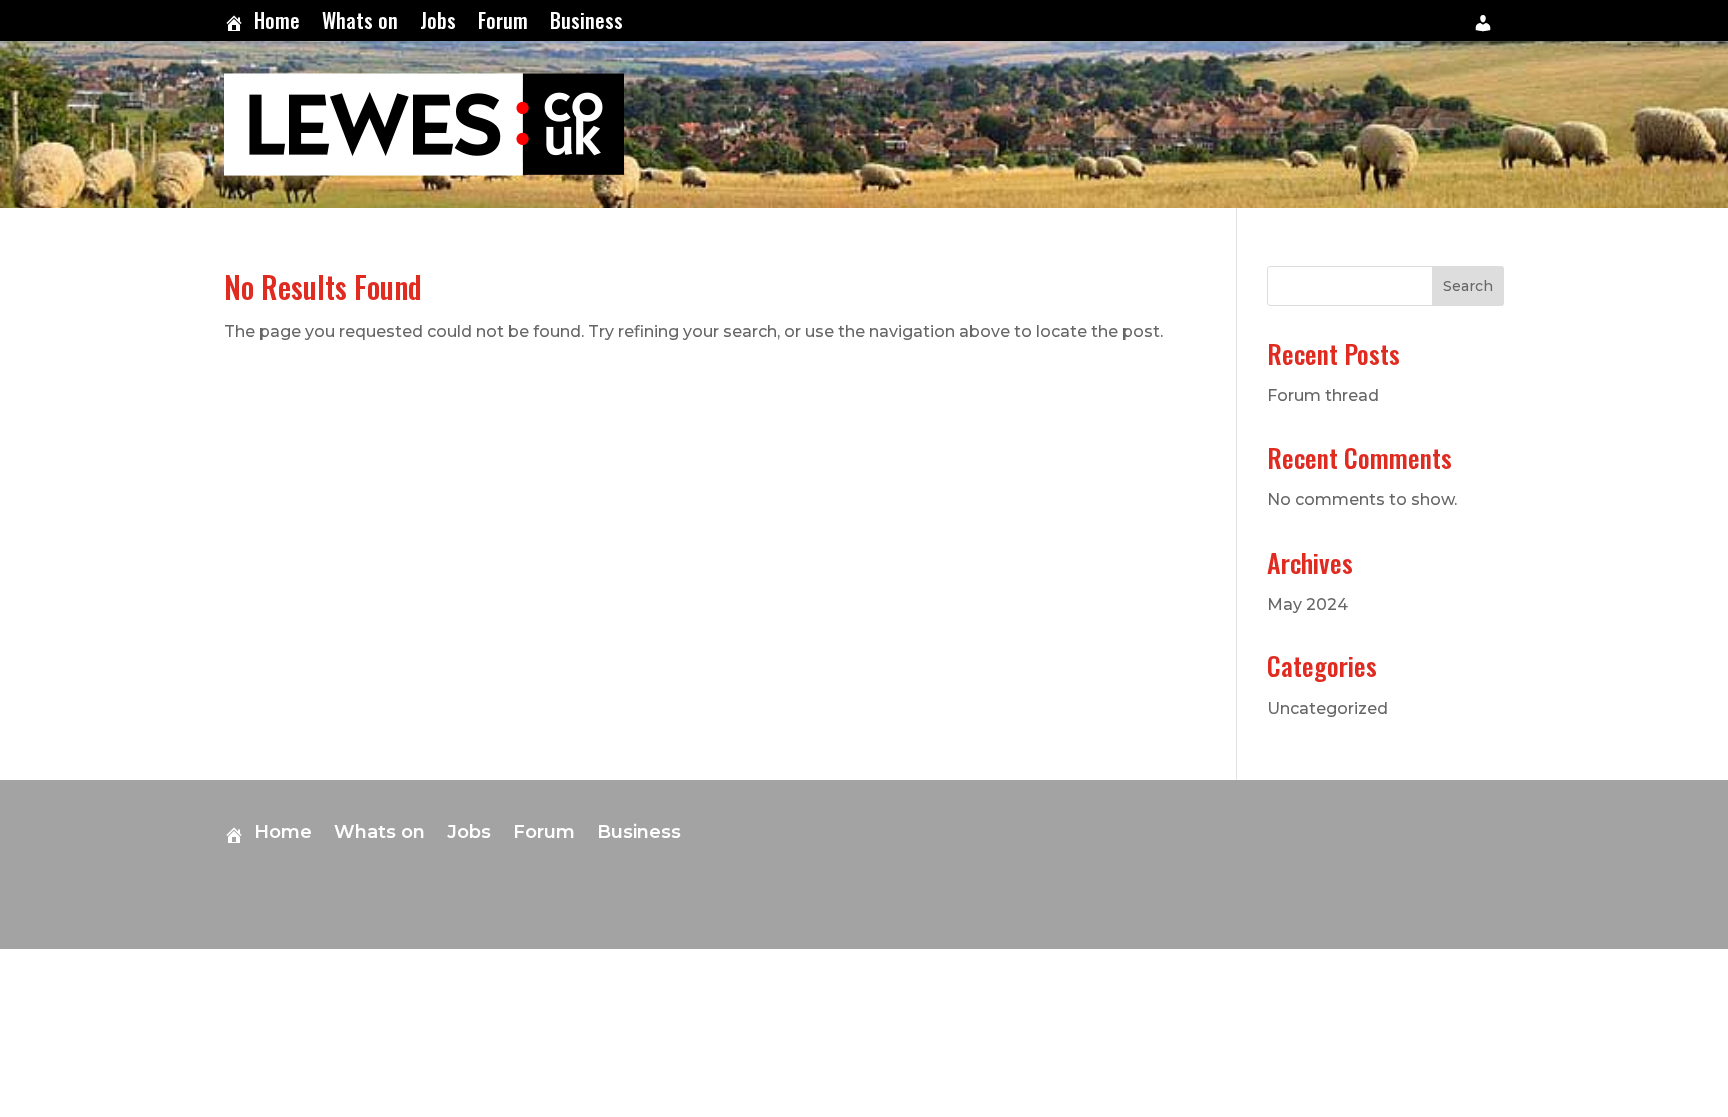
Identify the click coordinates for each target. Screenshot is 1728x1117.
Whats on (360, 24)
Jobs (438, 24)
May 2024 (1307, 604)
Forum (503, 24)
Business (586, 24)
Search (1468, 286)
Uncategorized (1327, 708)
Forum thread (1323, 395)
